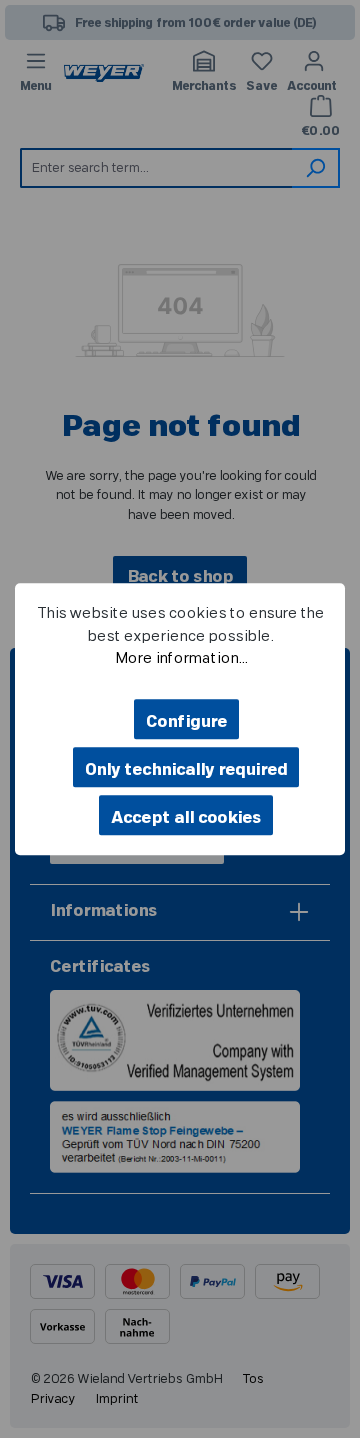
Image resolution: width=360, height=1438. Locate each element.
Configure (186, 722)
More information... (180, 658)
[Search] (316, 168)
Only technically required (186, 770)
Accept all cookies (186, 818)
